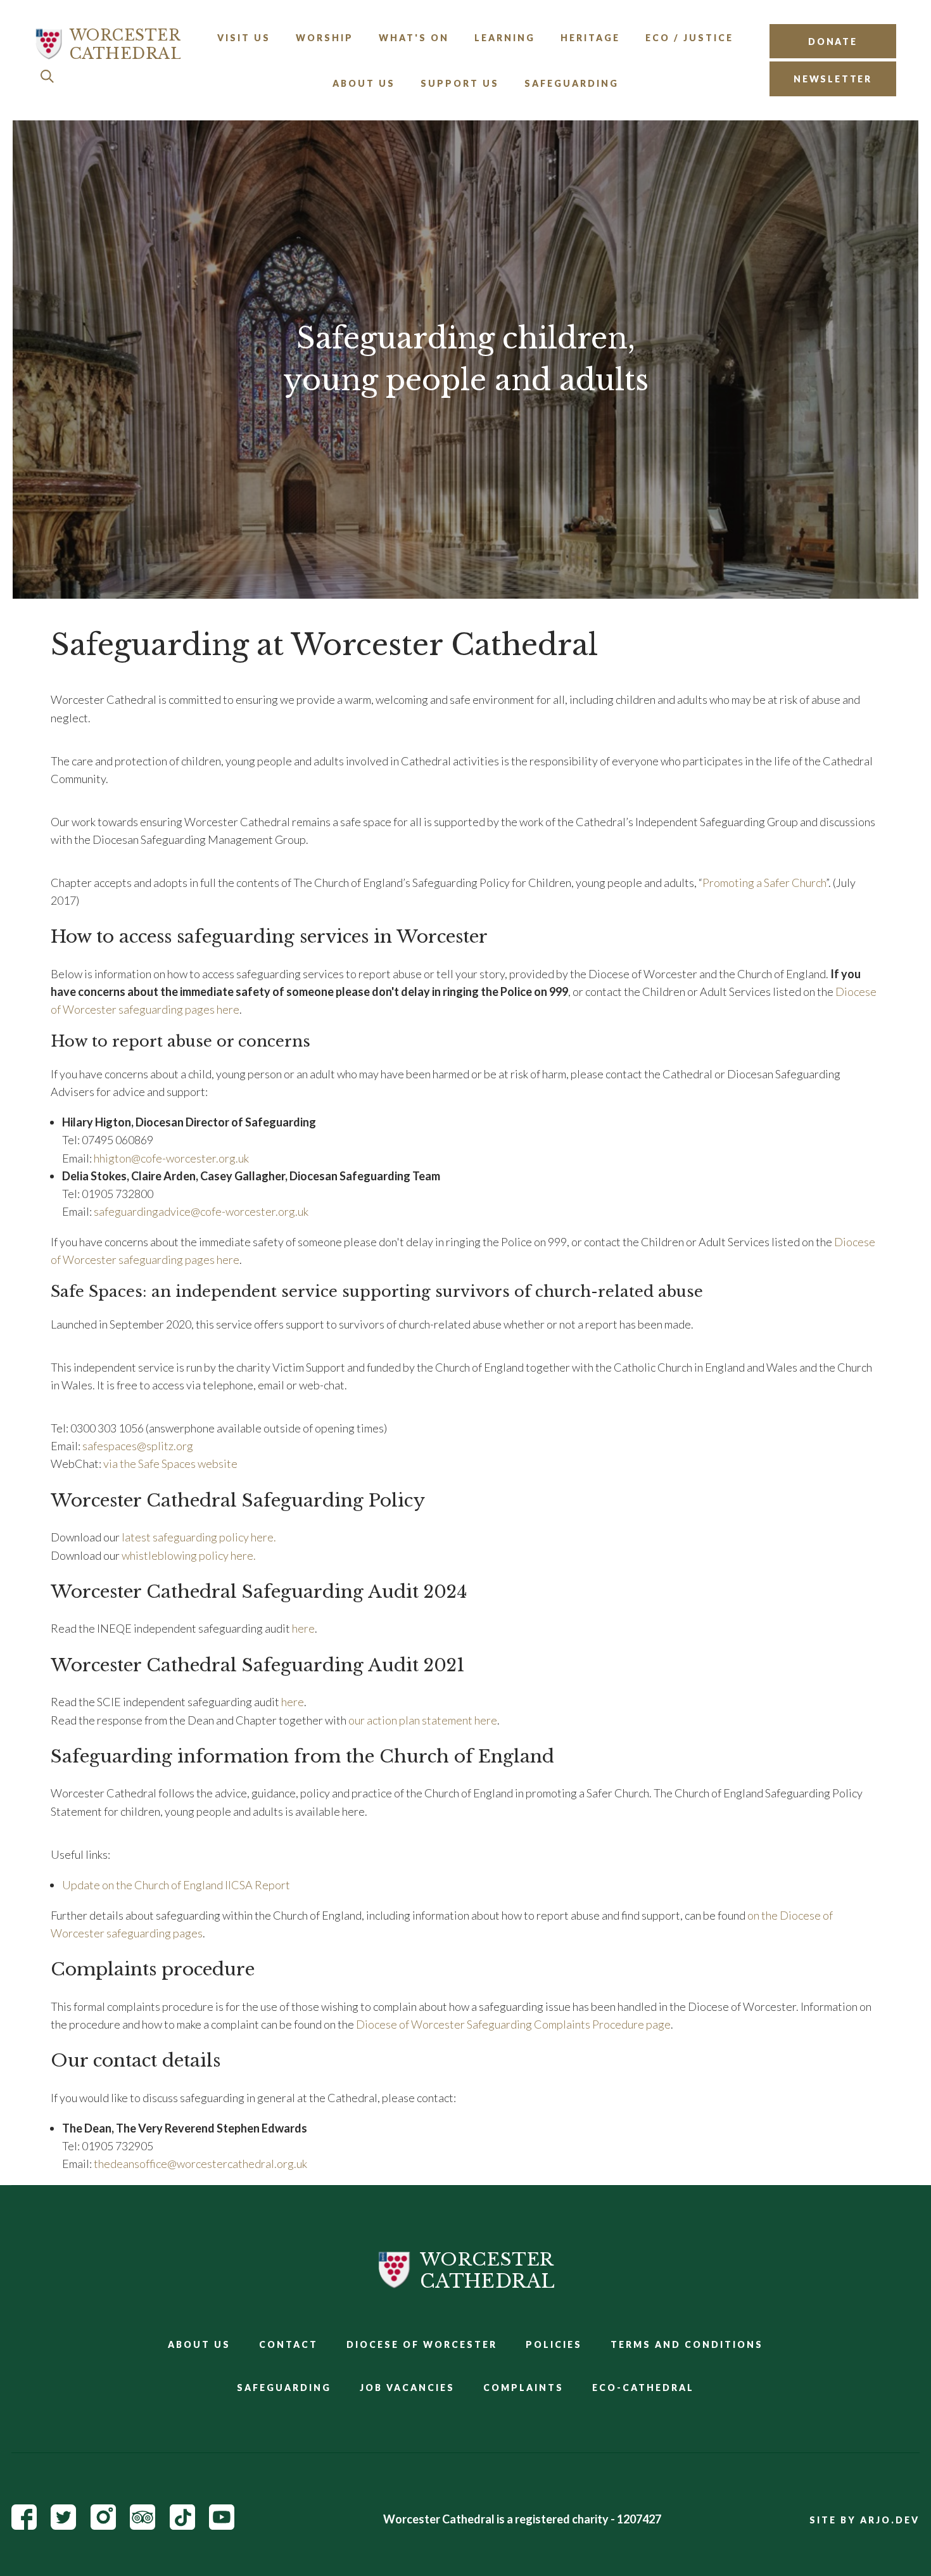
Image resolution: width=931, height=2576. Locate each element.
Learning (505, 38)
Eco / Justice (689, 38)
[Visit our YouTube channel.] (222, 2525)
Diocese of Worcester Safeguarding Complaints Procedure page (513, 2024)
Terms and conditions (687, 2344)
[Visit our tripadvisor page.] (142, 2525)
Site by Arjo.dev (864, 2520)
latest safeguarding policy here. (198, 1537)
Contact (288, 2344)
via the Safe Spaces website (170, 1463)
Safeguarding (572, 83)
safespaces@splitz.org (138, 1446)
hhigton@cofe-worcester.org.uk (171, 1158)
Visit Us (244, 38)
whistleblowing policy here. (189, 1555)
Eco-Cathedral (643, 2388)
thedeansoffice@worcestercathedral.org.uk (200, 2164)
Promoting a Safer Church (764, 883)
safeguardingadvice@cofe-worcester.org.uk (201, 1211)
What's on (414, 38)
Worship (325, 38)
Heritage (590, 38)
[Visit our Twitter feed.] (63, 2525)
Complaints (523, 2388)
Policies (554, 2344)
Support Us (460, 83)
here (303, 1628)
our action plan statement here (423, 1720)
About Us (364, 83)
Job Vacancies (407, 2388)
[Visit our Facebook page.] (24, 2525)
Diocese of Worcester (422, 2344)
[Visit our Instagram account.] (103, 2525)
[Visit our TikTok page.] (182, 2525)
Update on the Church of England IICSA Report (176, 1885)
